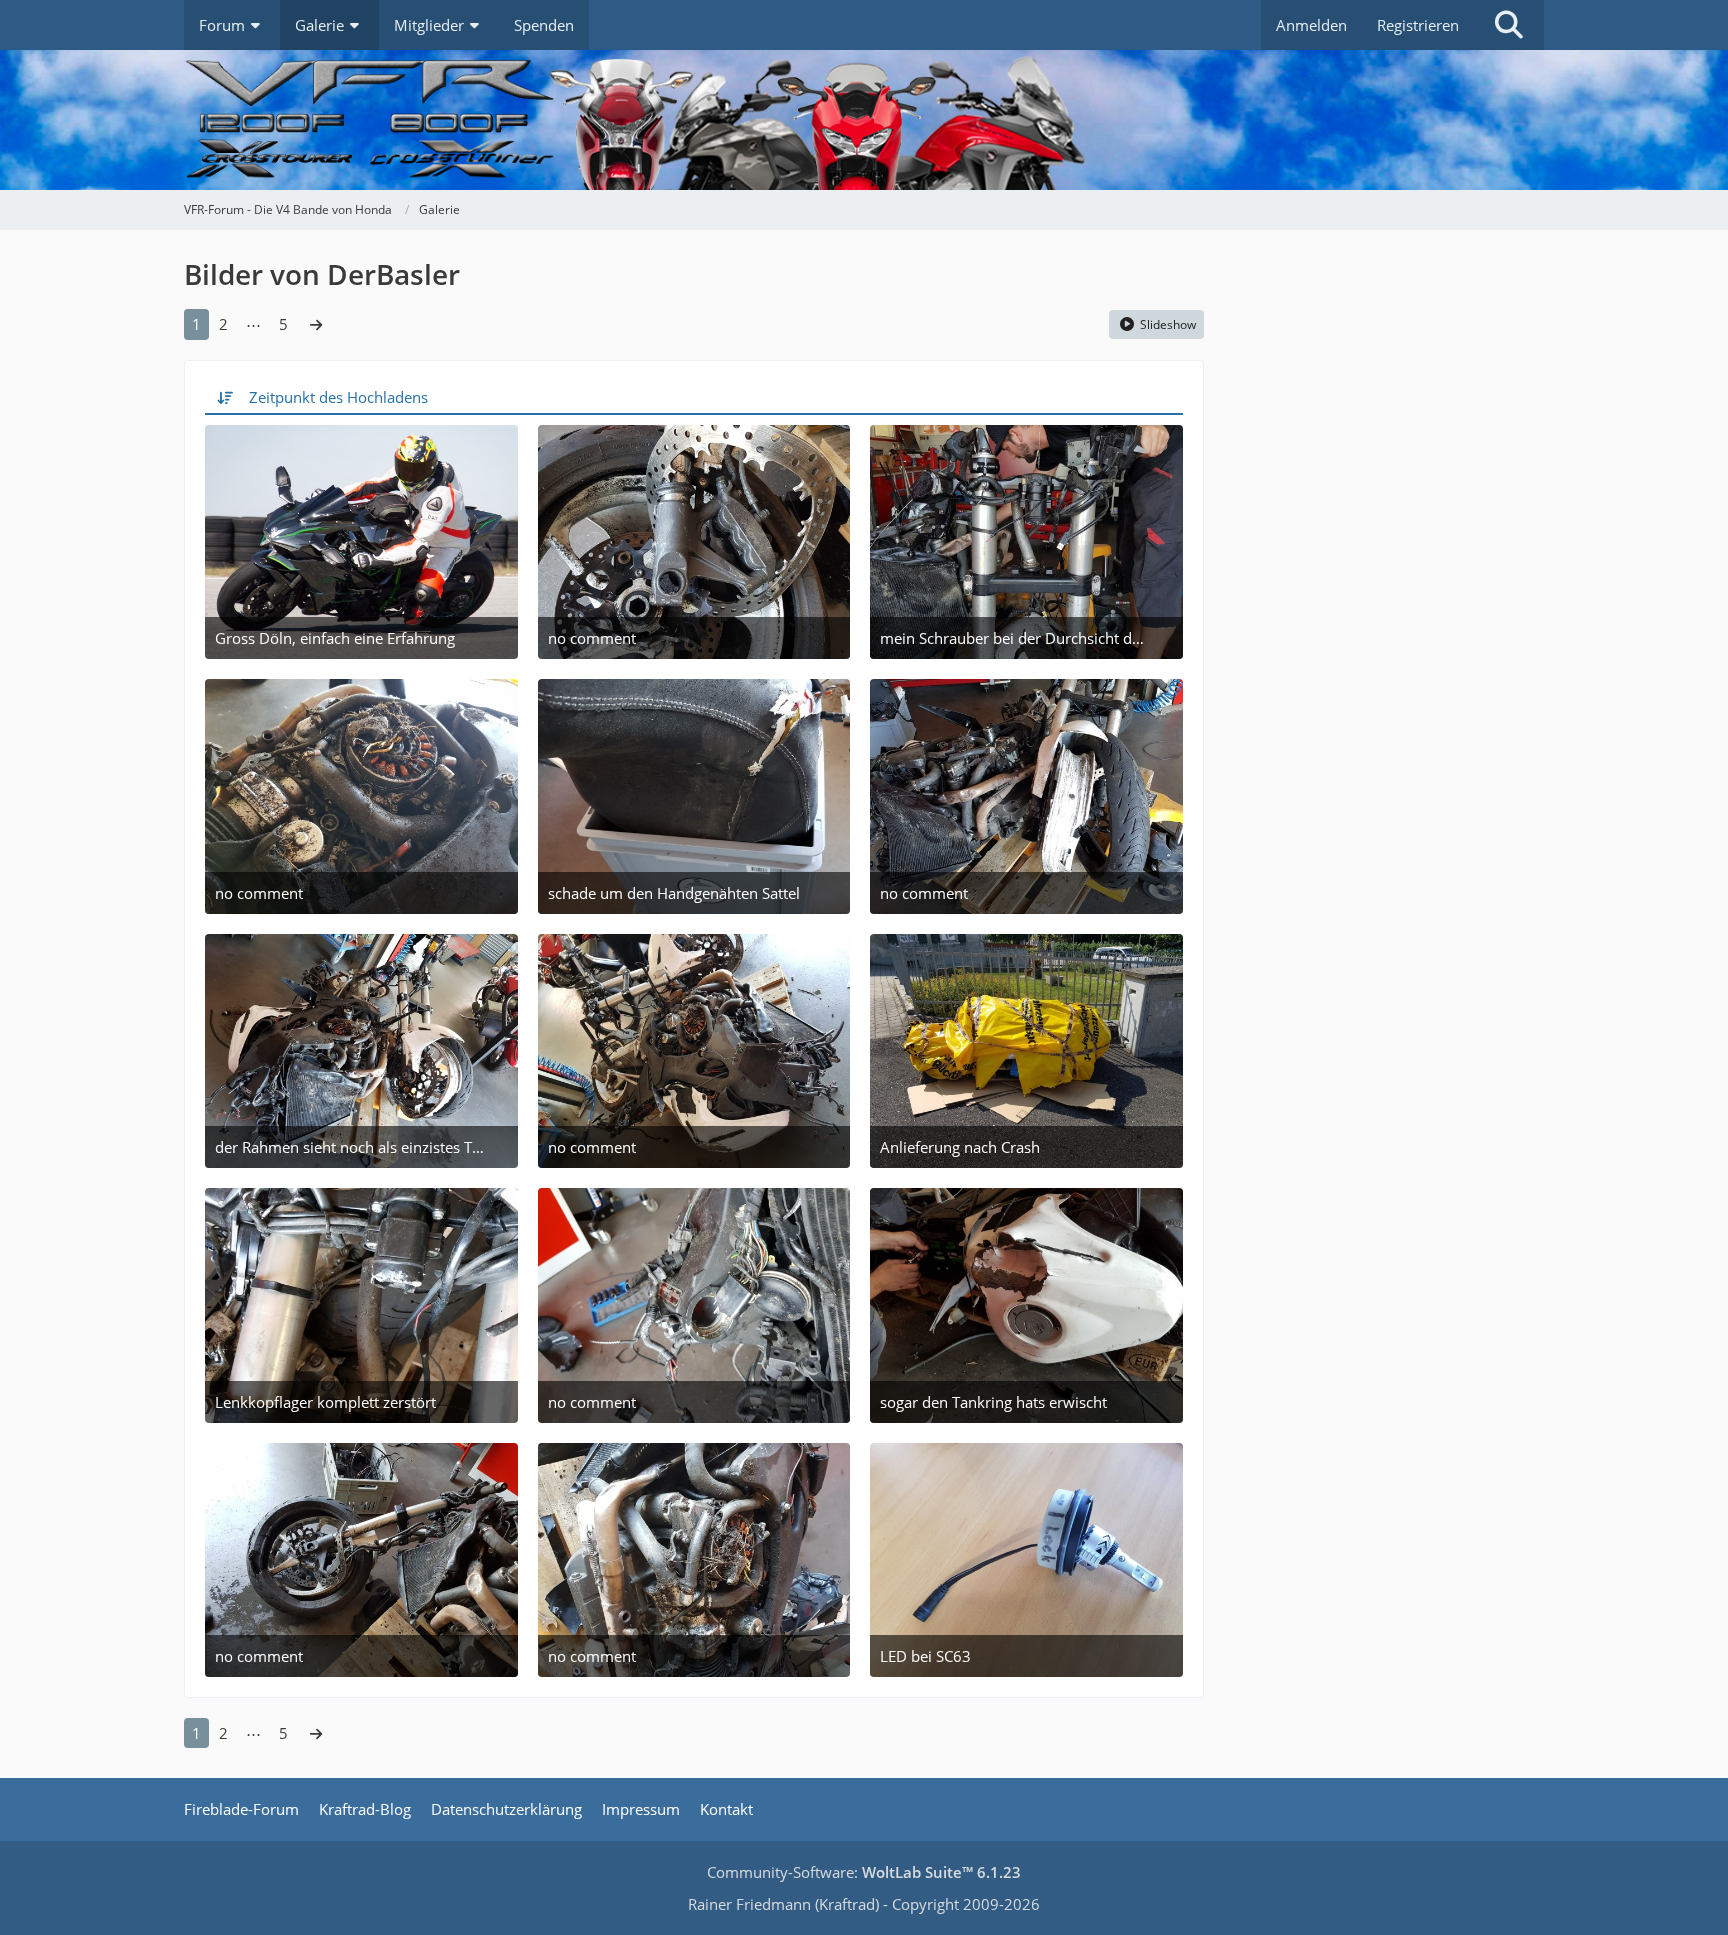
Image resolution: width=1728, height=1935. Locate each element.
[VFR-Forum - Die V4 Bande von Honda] (864, 120)
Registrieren (1418, 25)
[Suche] (1509, 25)
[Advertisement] (1394, 420)
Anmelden (1311, 25)
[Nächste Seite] (316, 324)
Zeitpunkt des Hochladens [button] (338, 397)
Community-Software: (864, 1872)
